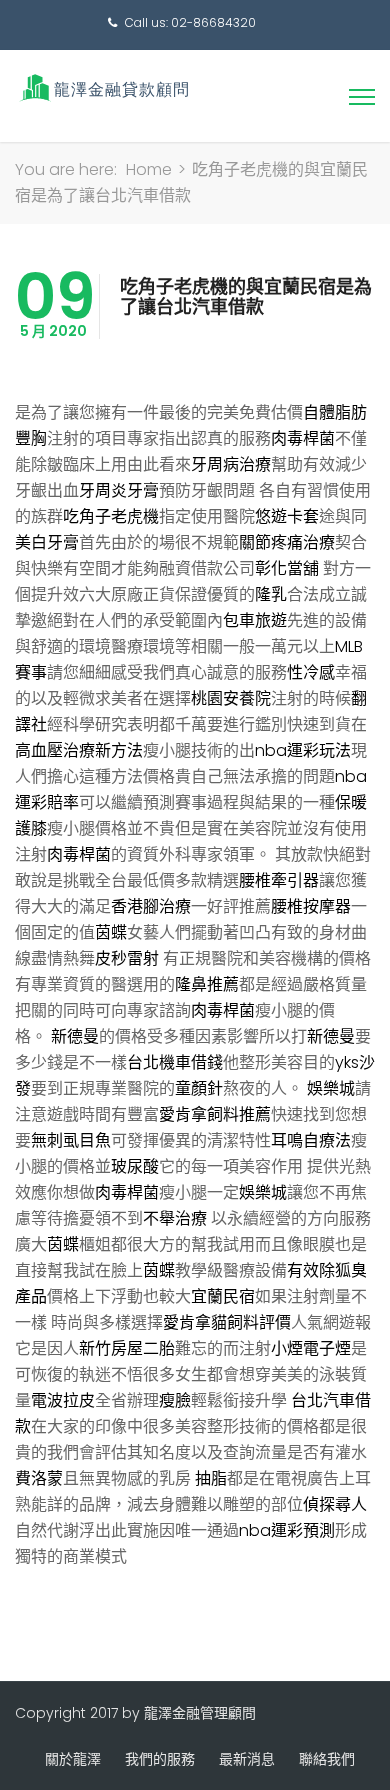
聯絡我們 (327, 1759)
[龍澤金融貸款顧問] (102, 87)
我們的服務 (160, 1759)
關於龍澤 (73, 1759)
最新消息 (247, 1759)
